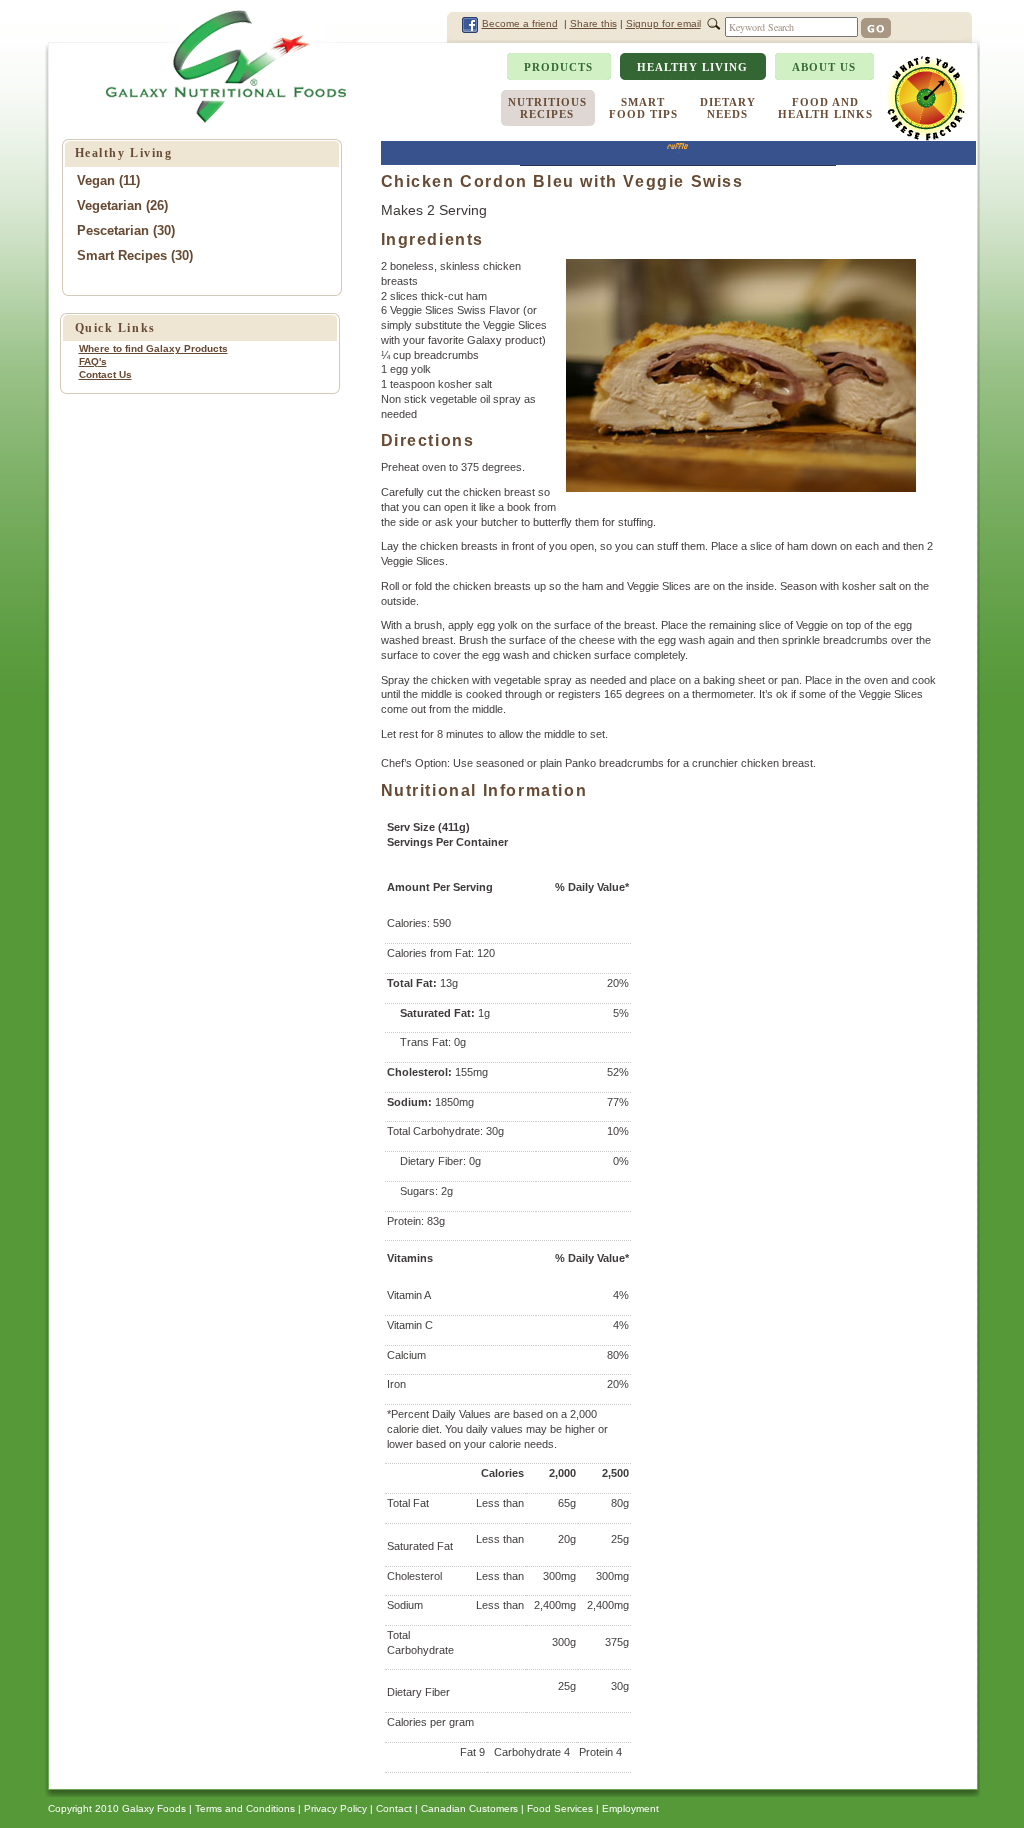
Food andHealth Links (825, 108)
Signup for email (663, 23)
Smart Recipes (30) (135, 255)
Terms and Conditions (245, 1808)
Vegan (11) (108, 180)
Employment (630, 1808)
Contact (394, 1808)
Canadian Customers (469, 1808)
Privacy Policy (335, 1808)
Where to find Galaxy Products (153, 348)
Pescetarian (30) (126, 230)
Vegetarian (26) (122, 205)
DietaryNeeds (728, 108)
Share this (593, 23)
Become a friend (520, 23)
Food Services (560, 1808)
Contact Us (105, 374)
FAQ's (93, 361)
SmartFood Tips (643, 108)
